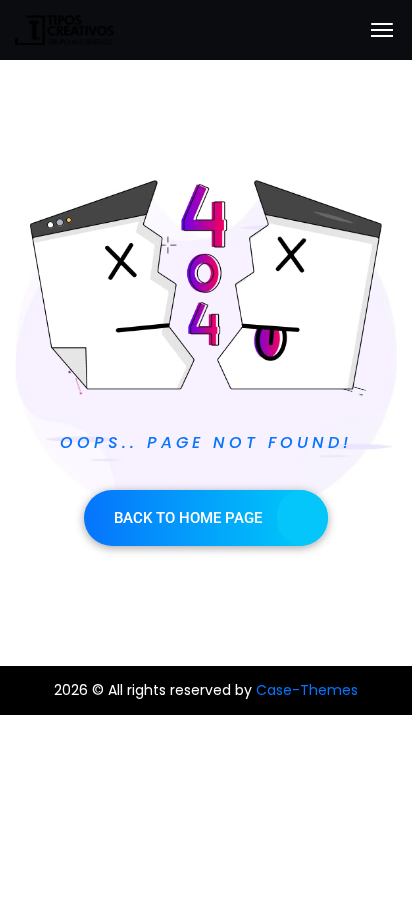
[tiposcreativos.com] (64, 30)
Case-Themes (307, 690)
